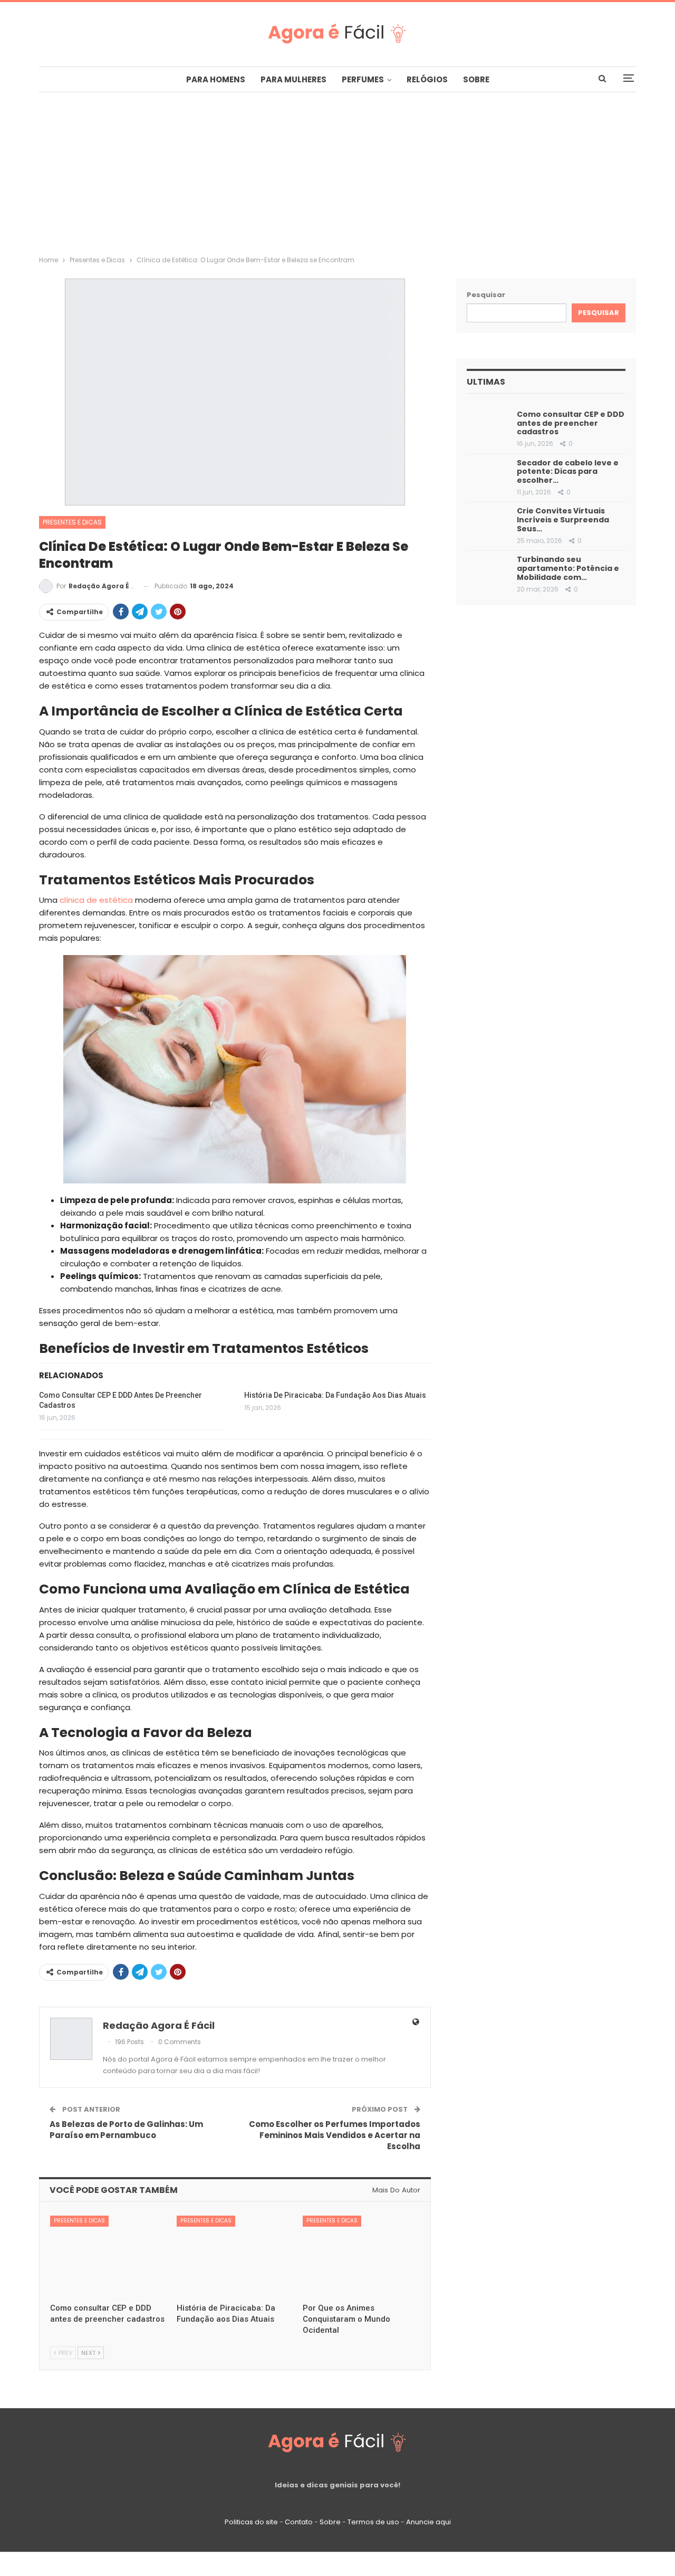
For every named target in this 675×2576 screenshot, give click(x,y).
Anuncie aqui (428, 2522)
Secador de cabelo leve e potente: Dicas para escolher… (568, 472)
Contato (299, 2522)
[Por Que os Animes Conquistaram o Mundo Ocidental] (361, 2257)
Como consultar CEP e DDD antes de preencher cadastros (571, 423)
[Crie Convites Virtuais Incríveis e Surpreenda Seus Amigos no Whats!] (488, 521)
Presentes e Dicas (72, 522)
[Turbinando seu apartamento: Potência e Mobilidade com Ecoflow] (488, 570)
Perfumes (363, 79)
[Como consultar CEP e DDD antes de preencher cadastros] (109, 2257)
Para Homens (216, 79)
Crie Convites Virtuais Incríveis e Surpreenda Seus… (563, 520)
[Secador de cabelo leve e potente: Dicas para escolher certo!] (488, 473)
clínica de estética (96, 900)
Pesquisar (486, 295)
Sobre (476, 79)
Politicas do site (251, 2522)
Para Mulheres (293, 79)
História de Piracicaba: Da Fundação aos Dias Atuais (335, 1395)
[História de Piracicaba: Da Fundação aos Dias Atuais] (235, 2257)
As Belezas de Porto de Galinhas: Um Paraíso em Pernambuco (126, 2130)
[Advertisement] (337, 171)
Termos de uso (373, 2522)
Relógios (427, 79)
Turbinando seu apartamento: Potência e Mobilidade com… (568, 568)
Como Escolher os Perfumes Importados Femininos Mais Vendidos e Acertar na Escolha (335, 2135)
